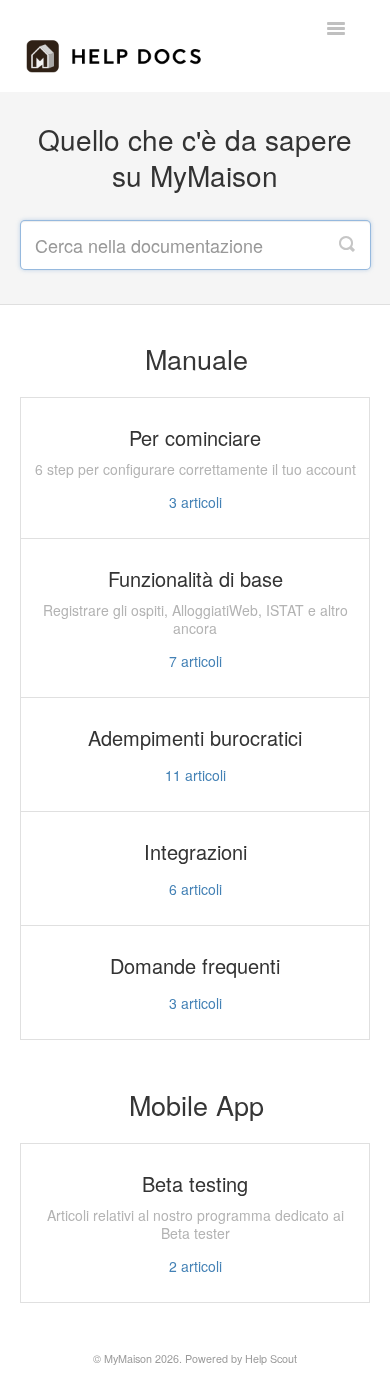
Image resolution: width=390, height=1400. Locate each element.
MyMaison (128, 1358)
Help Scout (271, 1358)
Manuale (196, 358)
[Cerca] (347, 245)
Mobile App (196, 1104)
